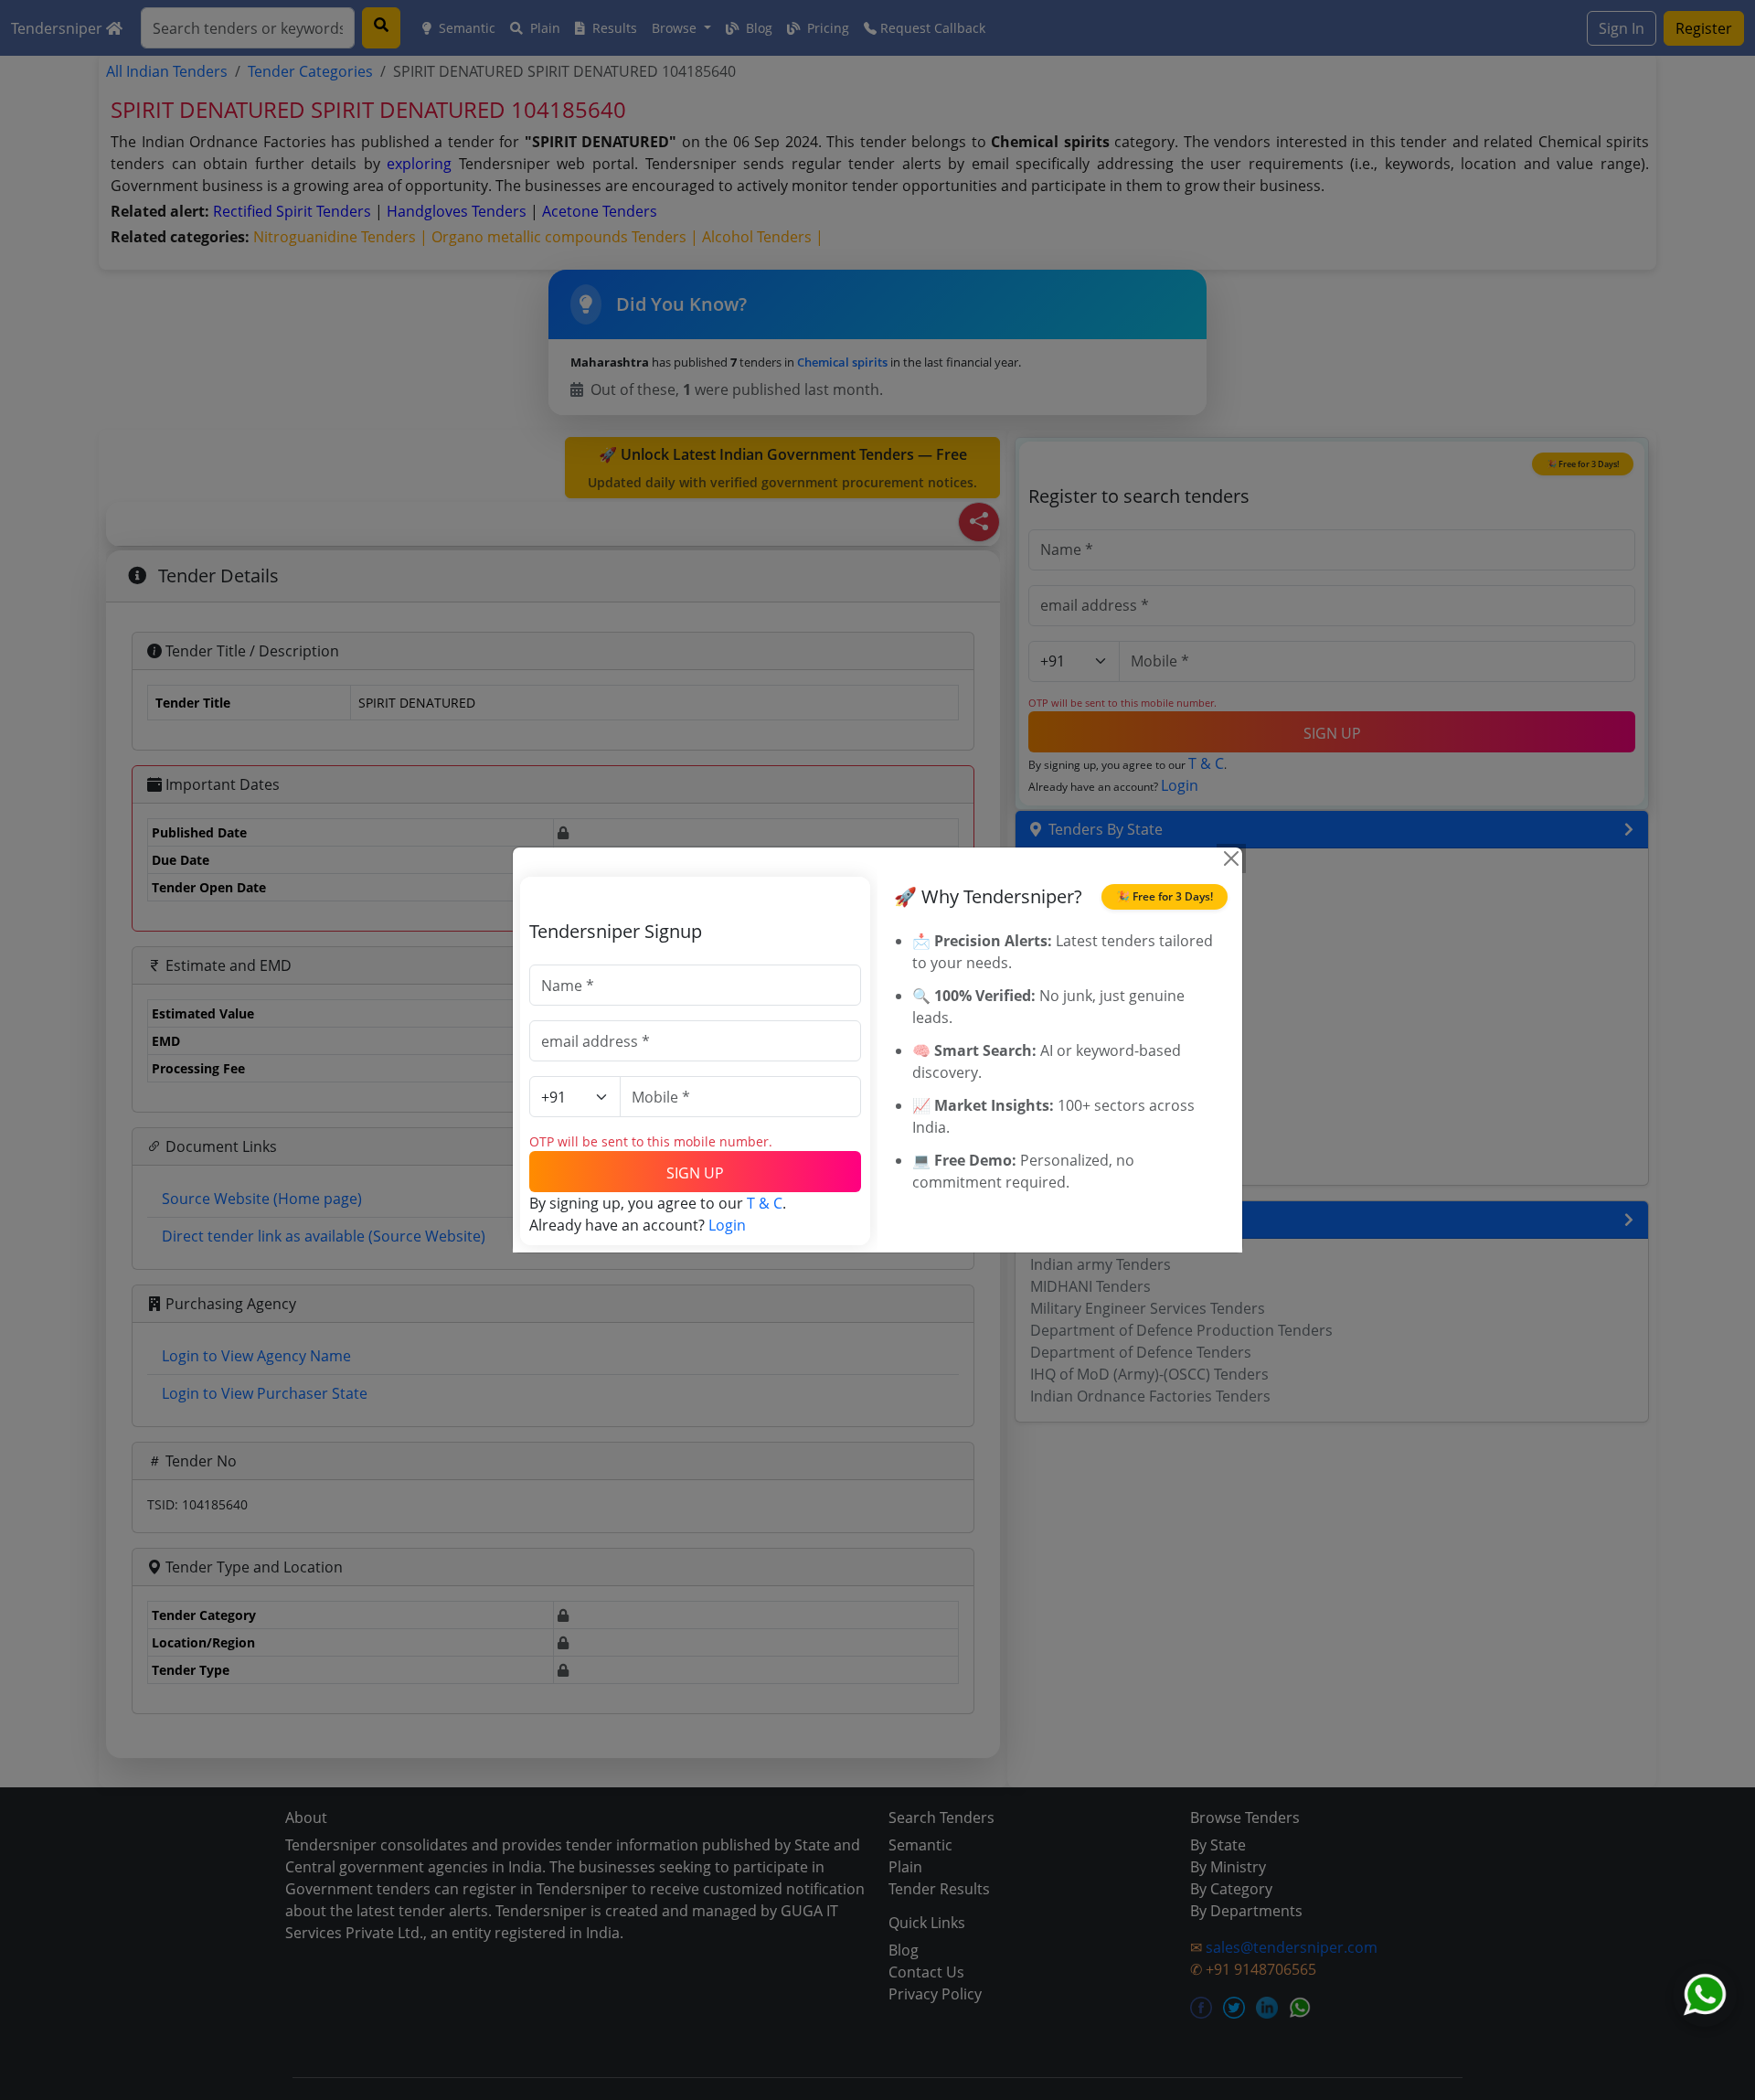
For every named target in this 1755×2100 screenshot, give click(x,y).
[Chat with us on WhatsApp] (1705, 1995)
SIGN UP (695, 1173)
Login (727, 1225)
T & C (765, 1203)
